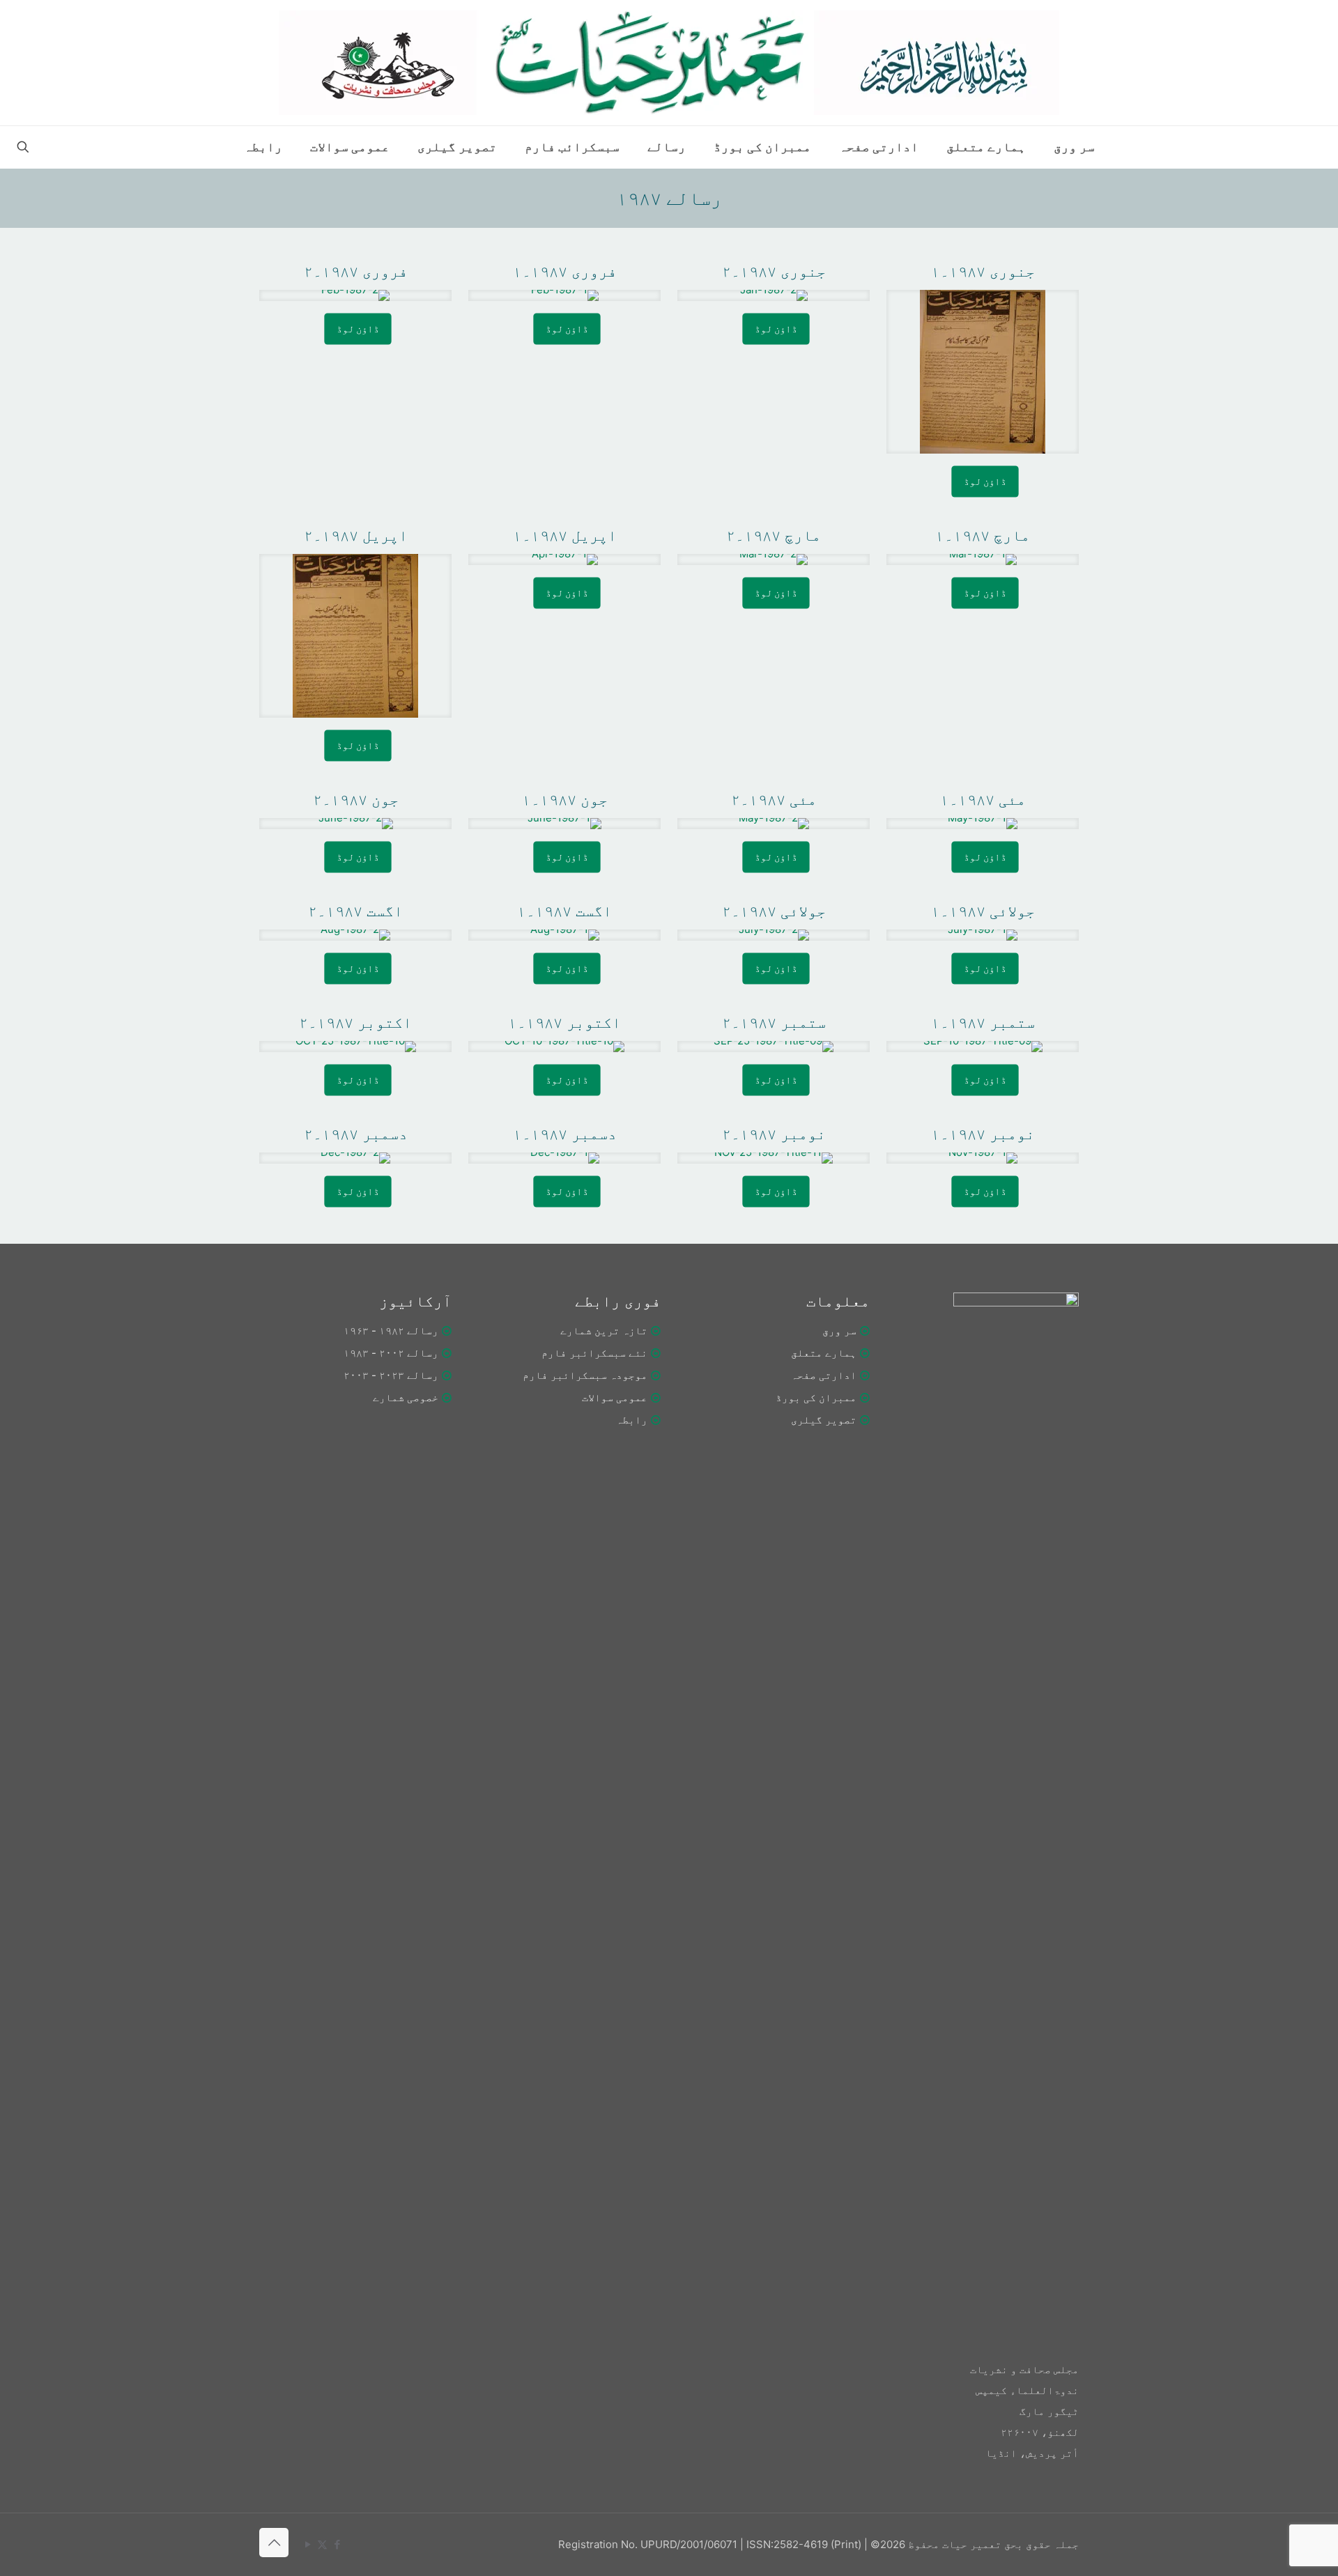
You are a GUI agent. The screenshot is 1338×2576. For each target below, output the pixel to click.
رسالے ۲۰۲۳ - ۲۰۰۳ (391, 1375)
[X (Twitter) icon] (322, 2544)
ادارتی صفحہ (824, 1375)
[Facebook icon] (337, 2544)
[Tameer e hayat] (669, 63)
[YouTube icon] (308, 2544)
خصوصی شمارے (406, 1397)
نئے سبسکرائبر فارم (594, 1353)
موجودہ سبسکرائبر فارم (585, 1375)
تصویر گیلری (824, 1420)
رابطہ (632, 1420)
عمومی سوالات (615, 1397)
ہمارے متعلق (824, 1353)
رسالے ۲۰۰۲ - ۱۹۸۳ (391, 1353)
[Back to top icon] (274, 2543)
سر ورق (839, 1331)
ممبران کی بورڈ (816, 1397)
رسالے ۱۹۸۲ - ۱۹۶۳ (391, 1331)
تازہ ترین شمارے (604, 1331)
